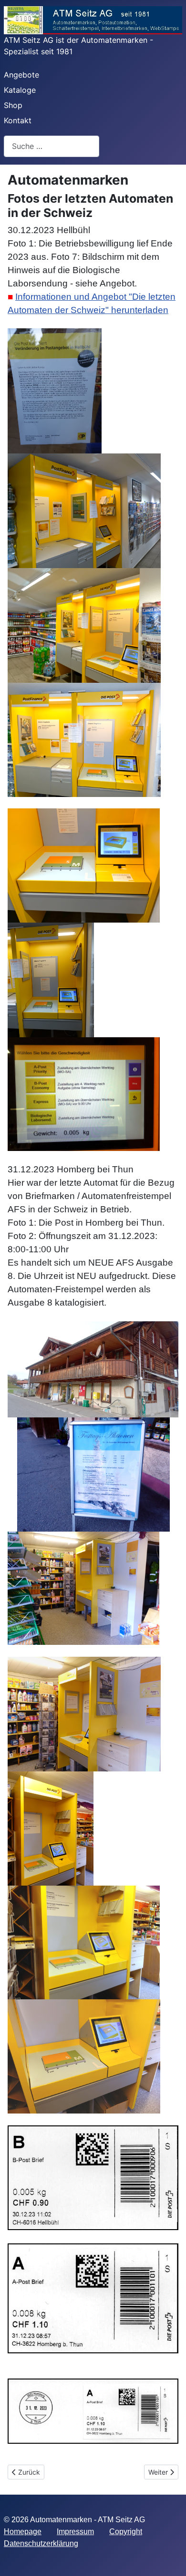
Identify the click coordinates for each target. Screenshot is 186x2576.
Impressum (75, 2532)
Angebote (21, 75)
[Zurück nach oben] (169, 2558)
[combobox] (52, 146)
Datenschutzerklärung (41, 2543)
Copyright (126, 2532)
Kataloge (20, 90)
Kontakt (18, 120)
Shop (13, 105)
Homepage (23, 2532)
